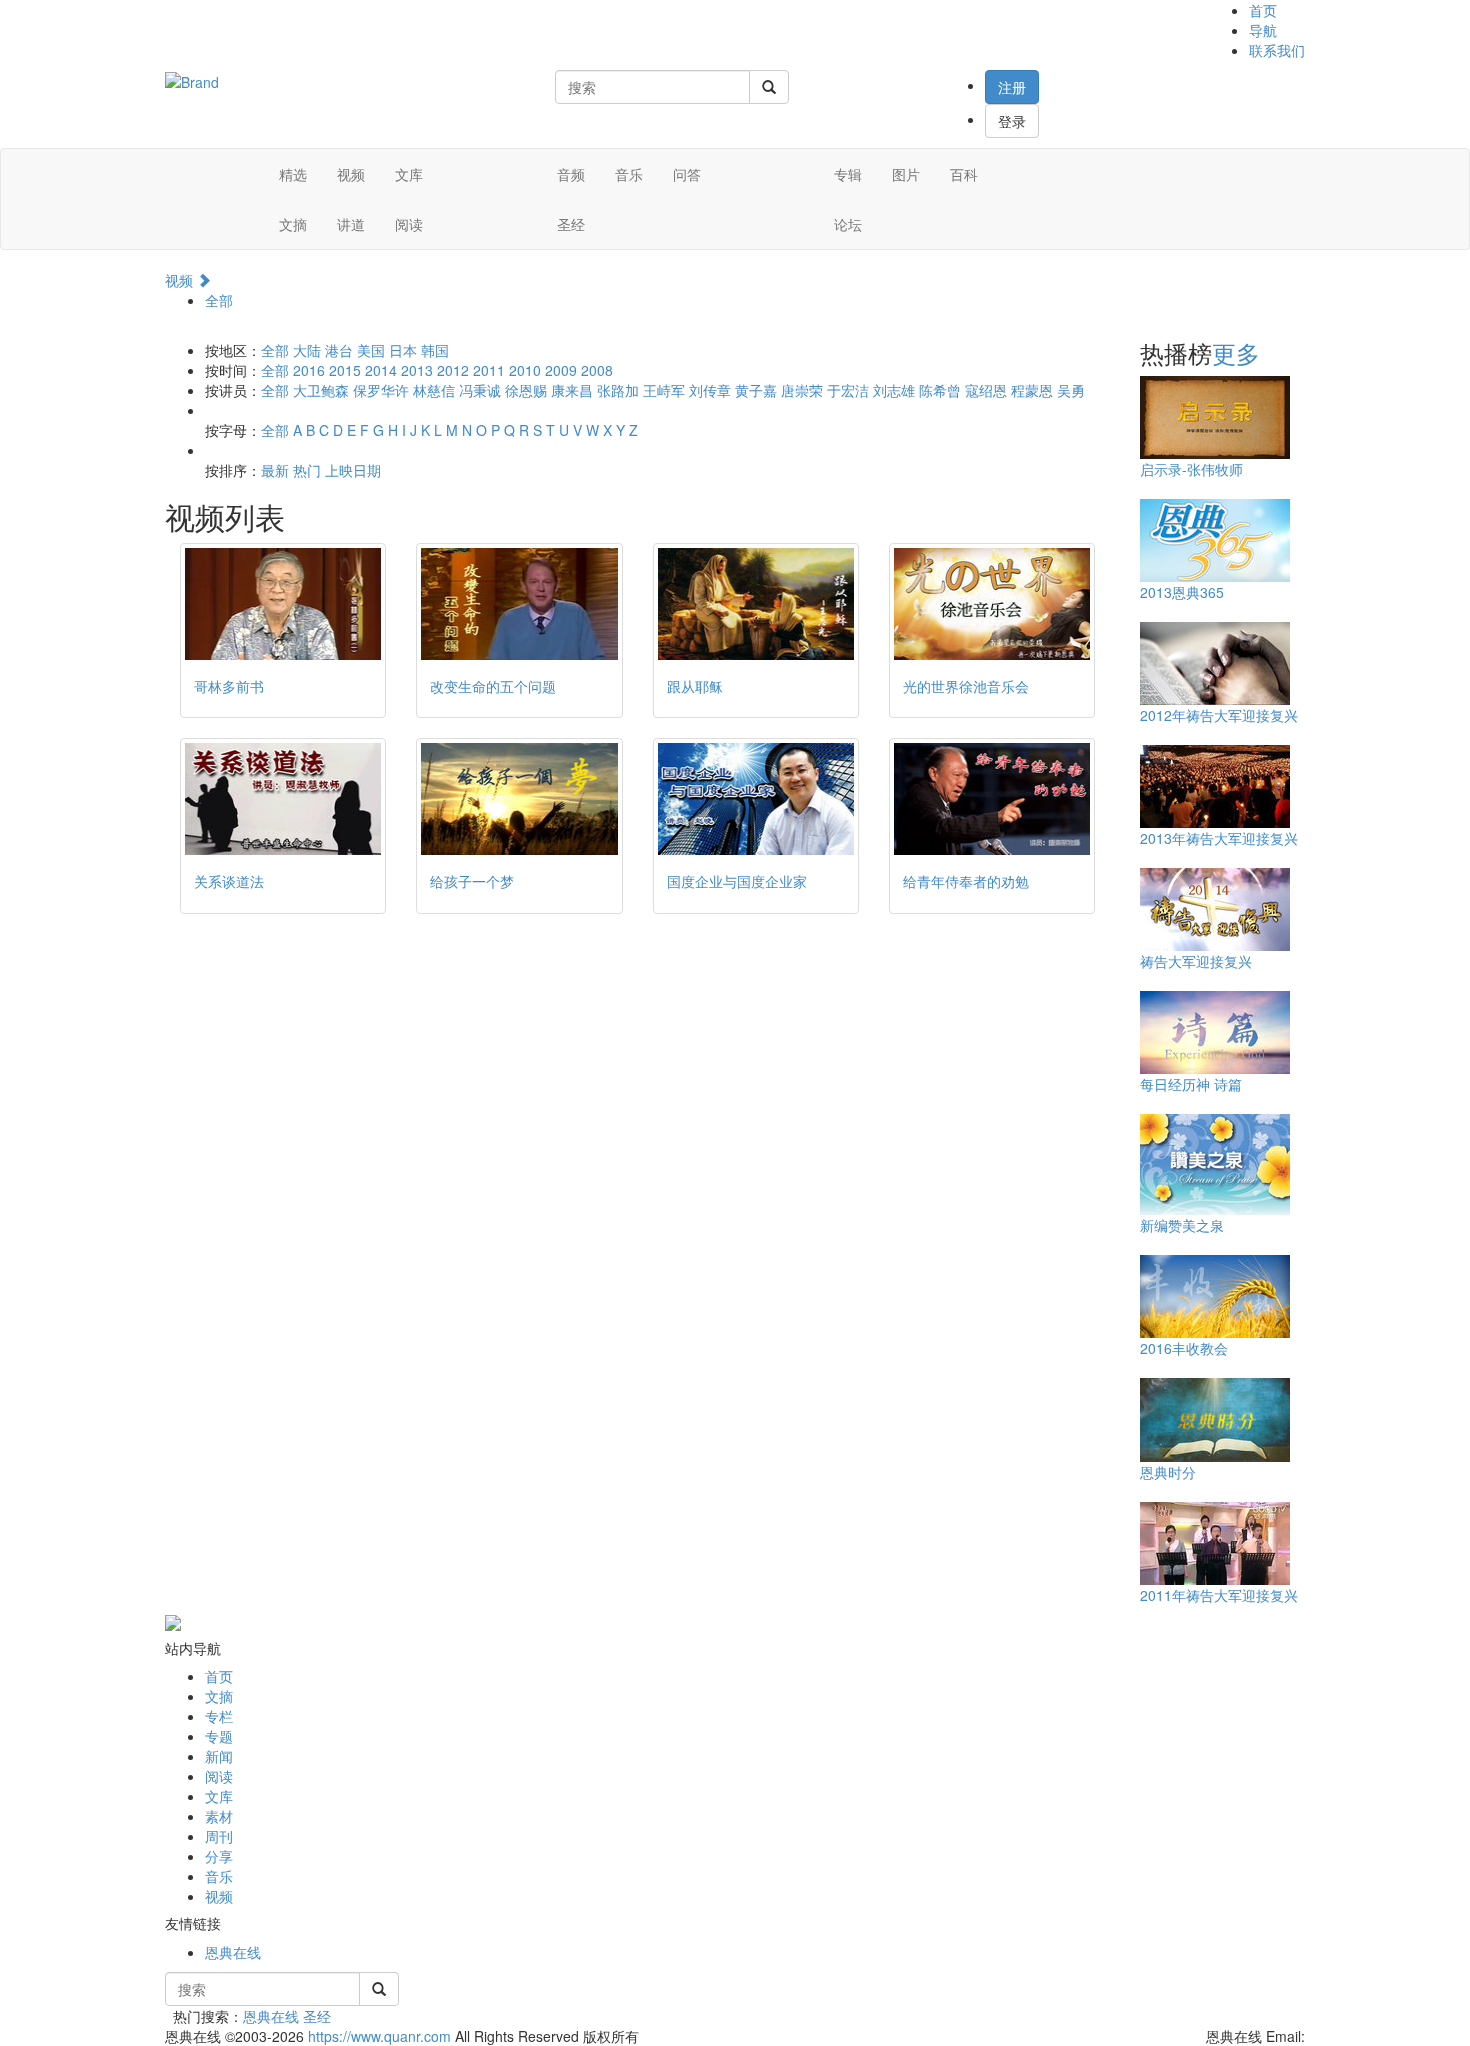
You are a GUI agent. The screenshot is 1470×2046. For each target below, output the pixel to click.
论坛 (848, 224)
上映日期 (353, 470)
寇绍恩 (986, 390)
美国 (371, 350)
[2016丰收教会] (1215, 1295)
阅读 (409, 224)
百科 (964, 174)
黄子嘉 (756, 390)
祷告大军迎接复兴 (1196, 961)
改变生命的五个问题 (493, 686)
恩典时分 (1168, 1472)
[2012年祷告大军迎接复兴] (1215, 662)
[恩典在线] (192, 80)
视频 (351, 174)
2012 (453, 370)
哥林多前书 (229, 686)
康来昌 (572, 390)
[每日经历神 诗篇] (1215, 1031)
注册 (1012, 87)
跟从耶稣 (695, 686)
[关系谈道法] (283, 799)
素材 (219, 1816)
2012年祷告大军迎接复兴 (1219, 715)
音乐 (629, 174)
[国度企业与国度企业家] (756, 799)
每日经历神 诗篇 (1191, 1084)
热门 (307, 470)
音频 (571, 174)
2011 (489, 370)
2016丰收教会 (1184, 1348)
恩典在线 (233, 1952)
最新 (275, 470)
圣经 (571, 224)
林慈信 (434, 390)
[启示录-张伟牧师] (1215, 416)
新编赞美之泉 (1182, 1225)
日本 (403, 350)
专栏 (219, 1716)
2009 (561, 370)
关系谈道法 (229, 881)
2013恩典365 (1182, 592)
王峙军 (664, 390)
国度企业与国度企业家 (737, 881)
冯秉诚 (480, 390)
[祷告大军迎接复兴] (1215, 908)
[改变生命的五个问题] (519, 604)
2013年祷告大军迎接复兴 (1219, 838)
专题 (219, 1736)
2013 (417, 370)
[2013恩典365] (1215, 539)
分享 (219, 1856)
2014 (381, 370)
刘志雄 (894, 390)
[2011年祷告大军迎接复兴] (1215, 1542)
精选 (293, 174)
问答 (687, 174)
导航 (1263, 30)
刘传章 (710, 390)
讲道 (351, 224)
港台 (339, 350)
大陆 (307, 350)
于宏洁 (848, 390)
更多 (1236, 352)
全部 (219, 300)
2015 (345, 370)
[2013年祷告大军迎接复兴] (1215, 785)
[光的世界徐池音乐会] (992, 604)
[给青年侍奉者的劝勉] (992, 799)
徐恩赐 (526, 390)
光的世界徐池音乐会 (966, 686)
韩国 (435, 350)
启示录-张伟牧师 (1191, 469)
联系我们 (1277, 50)
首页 (1263, 10)
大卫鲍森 (321, 390)
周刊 (219, 1836)
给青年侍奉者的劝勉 (966, 881)
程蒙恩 (1032, 390)
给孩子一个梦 (472, 881)
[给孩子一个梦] (519, 799)
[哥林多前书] (283, 604)
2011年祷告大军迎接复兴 (1219, 1595)
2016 (309, 370)
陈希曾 (940, 390)
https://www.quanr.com (379, 2036)
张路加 (618, 390)
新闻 (219, 1756)
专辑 (848, 174)
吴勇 (1071, 390)
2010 (525, 370)
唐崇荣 (802, 390)
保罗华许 (381, 390)
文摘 (293, 224)
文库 (409, 174)
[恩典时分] (1215, 1418)
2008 (597, 370)
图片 (906, 174)
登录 (1012, 121)
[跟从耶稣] (756, 604)
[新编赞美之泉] (1215, 1163)
